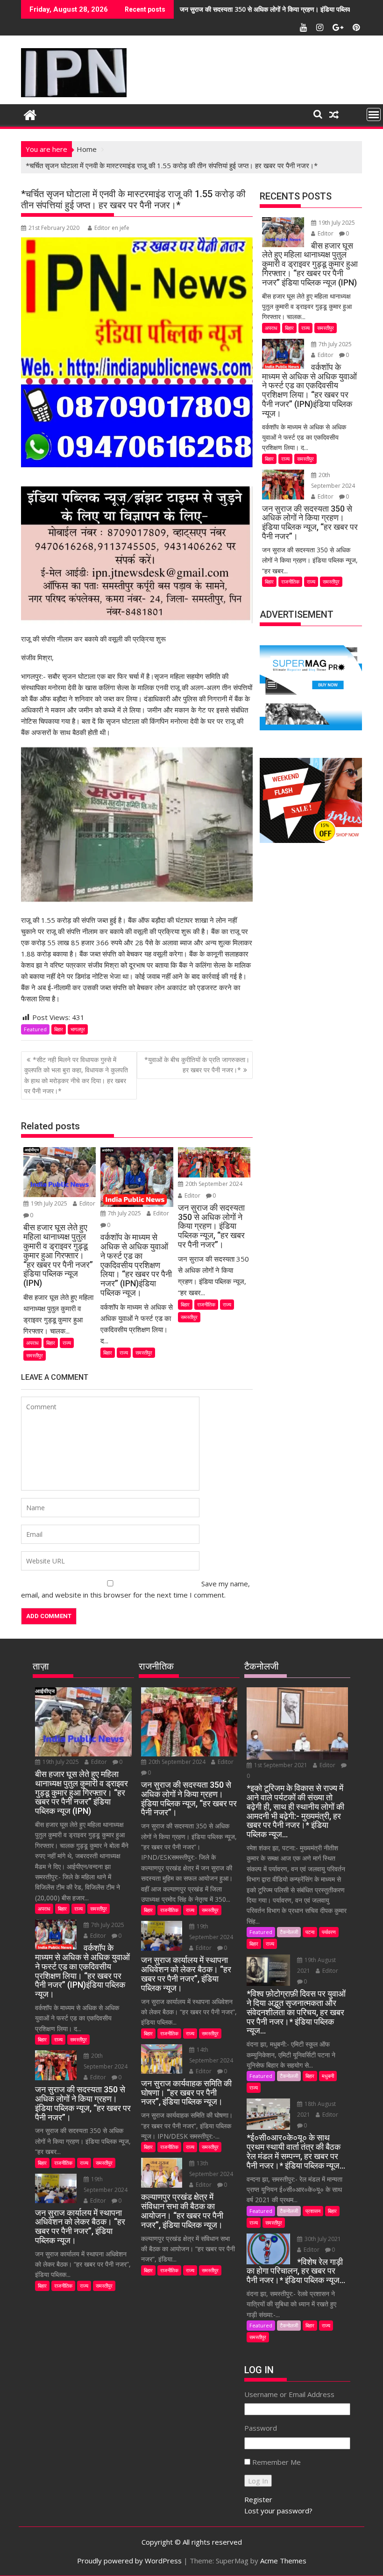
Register (258, 2499)
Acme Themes (283, 2561)
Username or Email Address (289, 2394)
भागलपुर (78, 1029)
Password (261, 2428)
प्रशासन (313, 2211)
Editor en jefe (112, 228)
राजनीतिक (206, 1304)
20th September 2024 (213, 1184)
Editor (87, 1203)
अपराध (32, 1343)
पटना (310, 1932)
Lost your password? (278, 2511)
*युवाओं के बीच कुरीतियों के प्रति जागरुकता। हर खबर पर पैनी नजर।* (197, 1065)
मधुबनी (328, 2076)
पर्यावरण (329, 1932)
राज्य (67, 1343)
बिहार (59, 1029)
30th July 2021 (322, 2239)
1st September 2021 (281, 1765)
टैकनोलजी (289, 1932)
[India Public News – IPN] (30, 114)
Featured (35, 1029)
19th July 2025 (49, 1203)
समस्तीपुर (35, 1355)
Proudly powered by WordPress (129, 2561)
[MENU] (374, 114)
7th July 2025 (124, 1213)
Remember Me (277, 2462)
